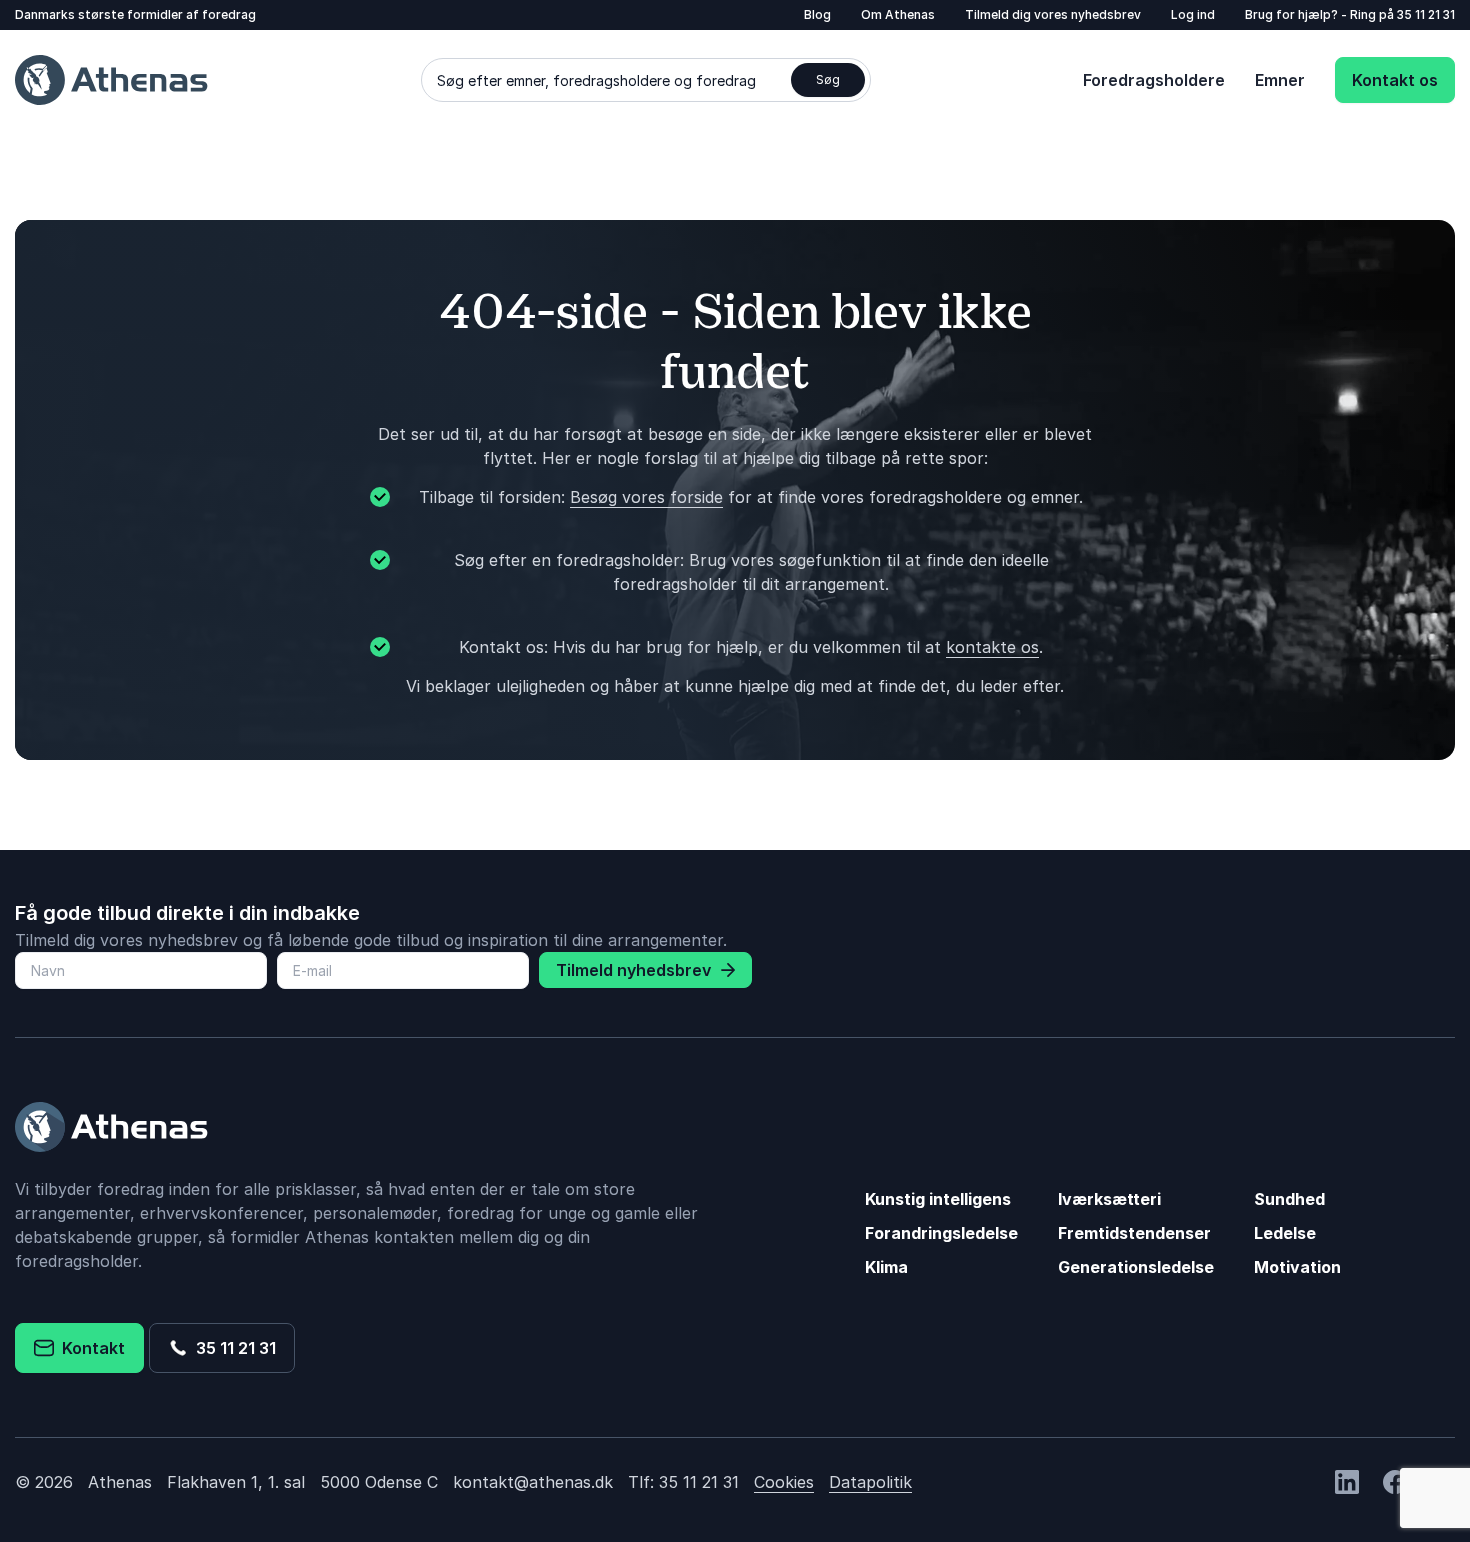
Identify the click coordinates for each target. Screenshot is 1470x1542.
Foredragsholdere (1154, 80)
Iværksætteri (1109, 1199)
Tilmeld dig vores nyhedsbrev (1053, 14)
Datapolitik (870, 1482)
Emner (1280, 80)
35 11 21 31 (1426, 14)
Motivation (1297, 1267)
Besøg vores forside (646, 497)
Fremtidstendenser (1134, 1233)
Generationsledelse (1136, 1267)
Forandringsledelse (941, 1233)
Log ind (1193, 14)
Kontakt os (1395, 80)
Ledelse (1285, 1233)
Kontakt (89, 1348)
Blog (817, 14)
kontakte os (992, 647)
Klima (886, 1267)
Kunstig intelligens (938, 1199)
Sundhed (1289, 1199)
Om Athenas (898, 14)
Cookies (784, 1482)
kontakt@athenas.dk (533, 1482)
